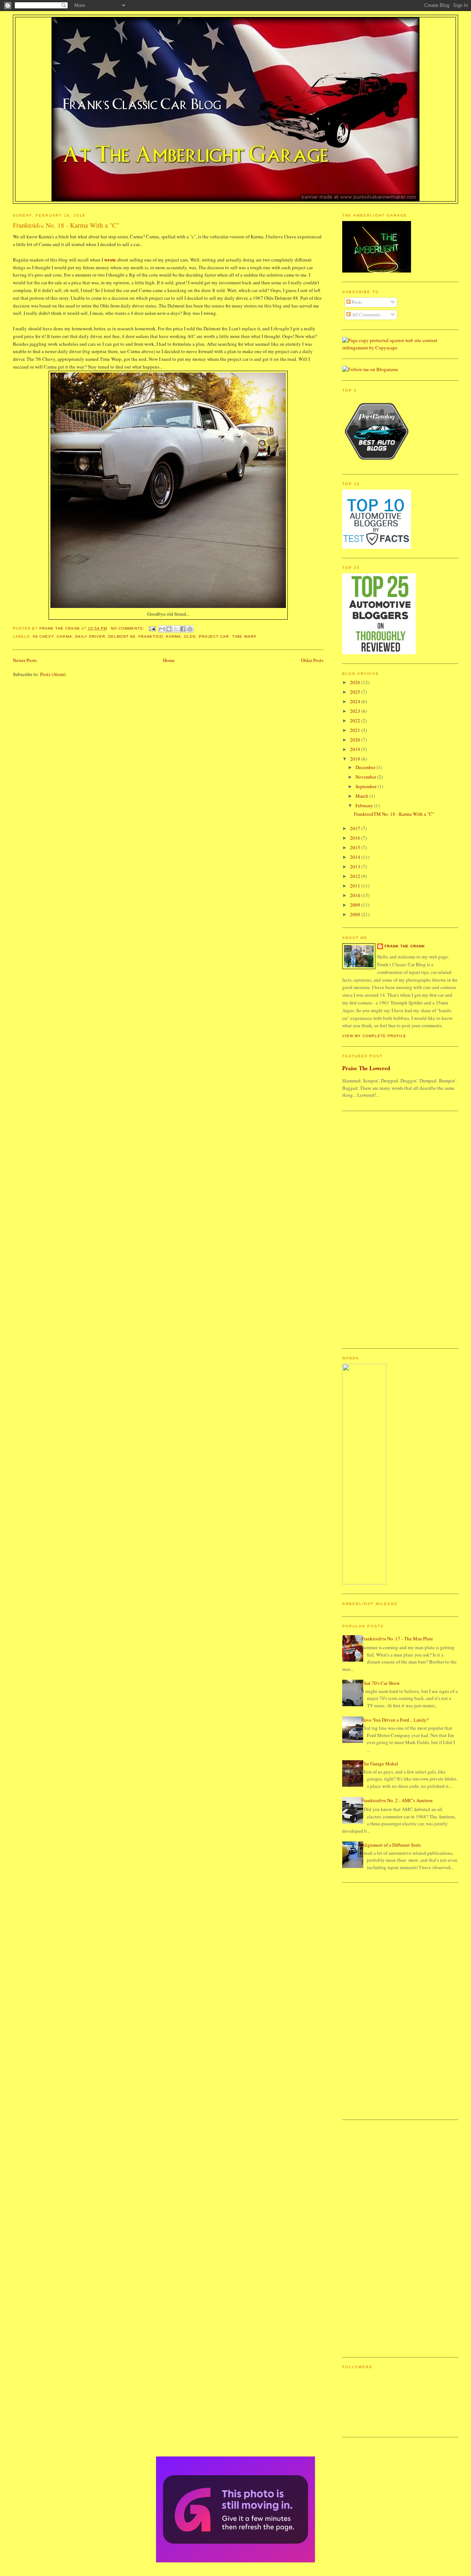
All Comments (366, 314)
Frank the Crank (405, 946)
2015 (356, 847)
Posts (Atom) (53, 674)
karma (173, 636)
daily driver (90, 636)
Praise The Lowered (366, 1068)
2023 (356, 711)
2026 (356, 682)
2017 (356, 828)
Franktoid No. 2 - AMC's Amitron (397, 1800)
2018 (356, 759)
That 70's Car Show (380, 1683)
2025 (356, 692)
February (365, 805)
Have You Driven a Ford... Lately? (395, 1720)
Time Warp (244, 636)
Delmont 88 (122, 636)
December (366, 767)
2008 (356, 914)
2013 (356, 867)
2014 (356, 857)
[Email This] (162, 629)
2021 (356, 730)
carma (64, 636)
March (362, 796)
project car (214, 636)
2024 (356, 701)
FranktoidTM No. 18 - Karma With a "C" (394, 814)
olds (190, 636)
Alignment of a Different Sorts (391, 1845)
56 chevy (43, 636)
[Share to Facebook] (183, 629)
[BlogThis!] (169, 629)
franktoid (151, 636)
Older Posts (312, 660)
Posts (356, 302)
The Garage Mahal (380, 1764)
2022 (356, 721)
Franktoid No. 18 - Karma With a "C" (66, 225)
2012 (356, 876)
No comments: (128, 628)
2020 (356, 740)
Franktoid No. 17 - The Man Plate (397, 1639)
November (366, 777)
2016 (356, 838)
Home (169, 660)
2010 (356, 895)
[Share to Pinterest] (190, 629)
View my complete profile (374, 1036)
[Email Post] (152, 628)
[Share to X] (176, 629)
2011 (356, 886)
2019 (356, 749)
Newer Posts (25, 660)
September (366, 786)
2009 (356, 905)
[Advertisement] (372, 1229)
